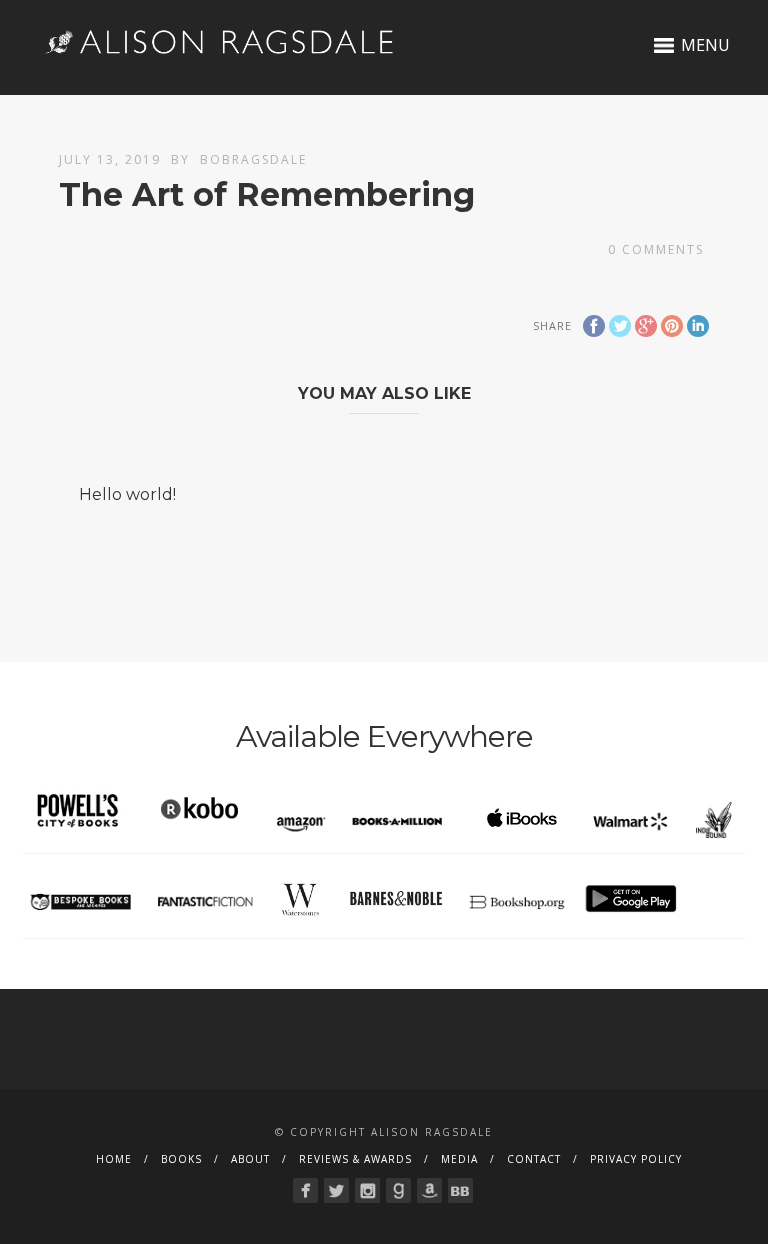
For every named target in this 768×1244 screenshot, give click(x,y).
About (250, 1159)
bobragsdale (253, 159)
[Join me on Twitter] (336, 1190)
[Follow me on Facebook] (305, 1190)
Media (459, 1159)
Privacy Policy (636, 1159)
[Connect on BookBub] (460, 1190)
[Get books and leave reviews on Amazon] (429, 1190)
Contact (534, 1159)
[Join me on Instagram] (367, 1190)
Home (114, 1159)
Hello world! (127, 494)
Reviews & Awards (355, 1159)
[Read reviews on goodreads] (398, 1190)
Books (181, 1159)
